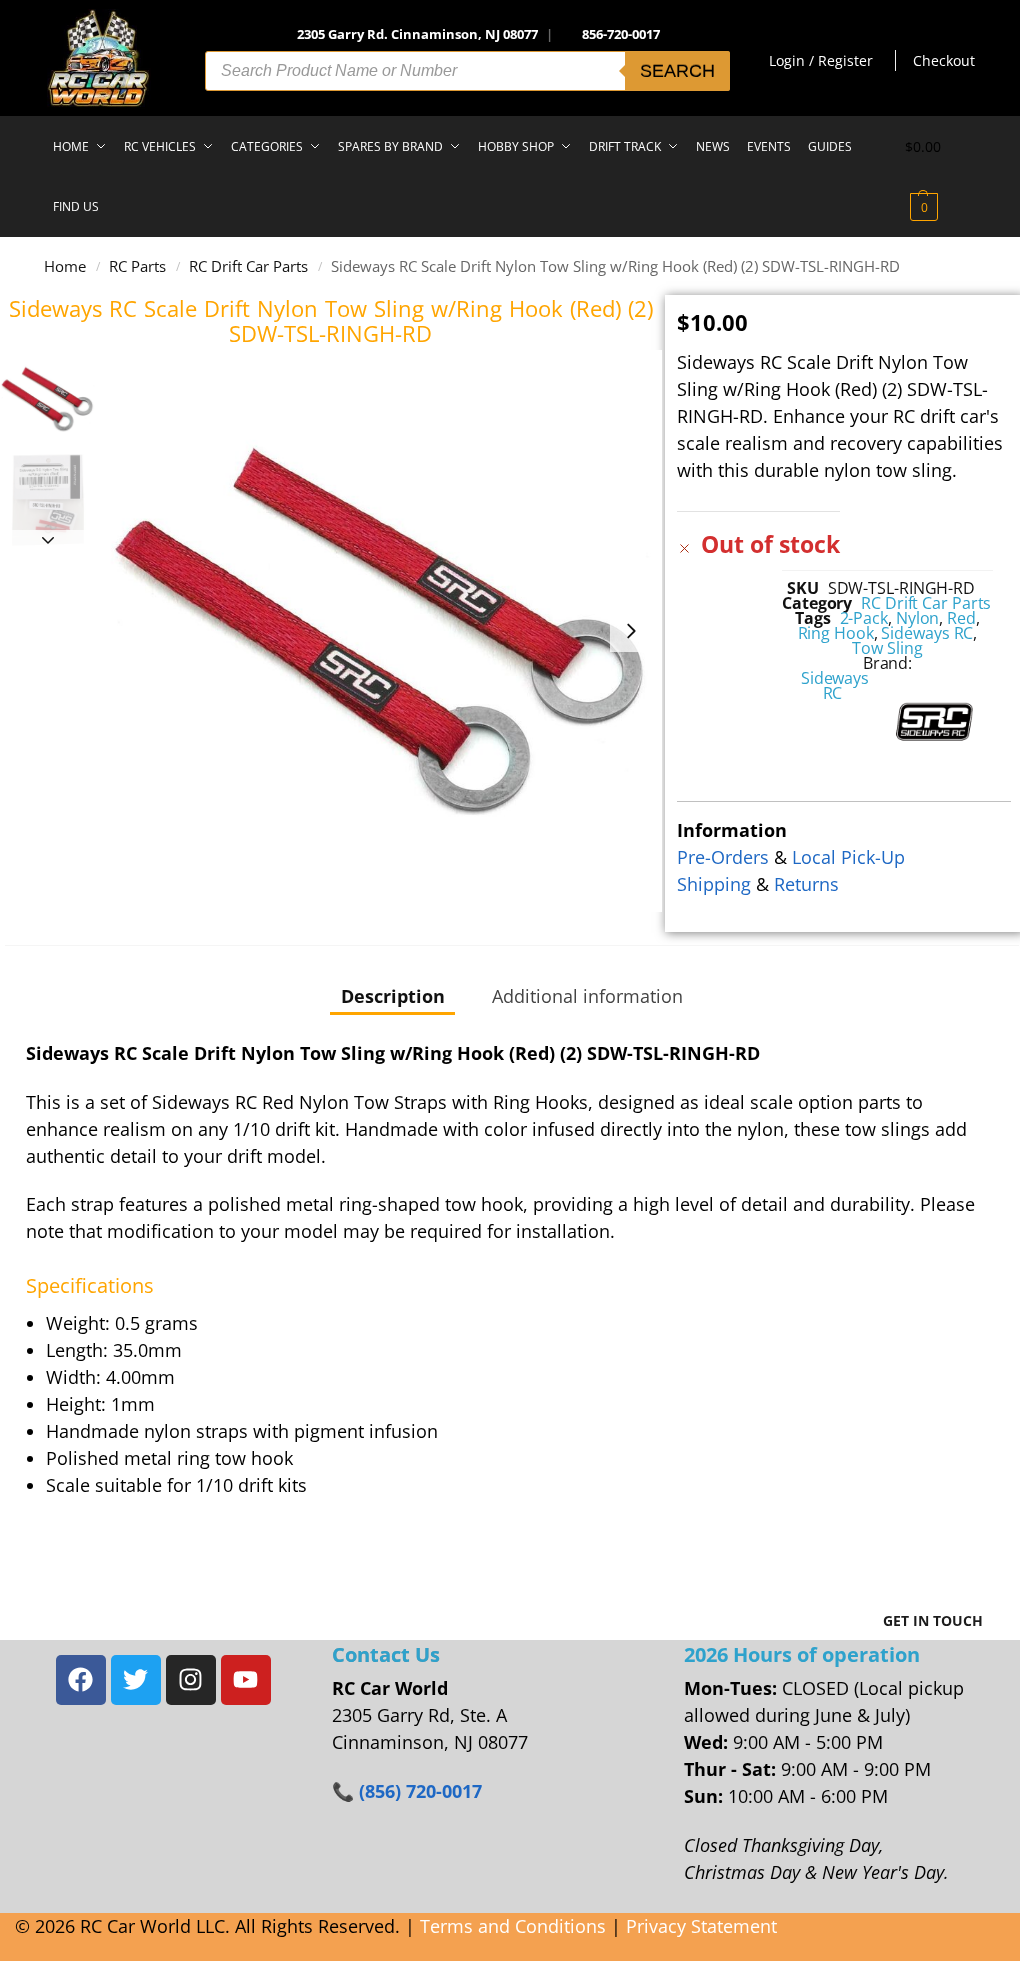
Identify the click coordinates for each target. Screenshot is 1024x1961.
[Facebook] (81, 1680)
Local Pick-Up (848, 857)
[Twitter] (136, 1680)
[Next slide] (631, 631)
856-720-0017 (621, 34)
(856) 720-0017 (420, 1791)
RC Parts (137, 266)
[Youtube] (246, 1680)
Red (961, 618)
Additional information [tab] (587, 996)
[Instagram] (191, 1680)
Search (677, 71)
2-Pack (864, 618)
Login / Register (821, 60)
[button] (941, 177)
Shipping (714, 884)
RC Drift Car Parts (248, 266)
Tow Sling (887, 648)
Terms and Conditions (513, 1926)
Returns (806, 884)
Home (65, 266)
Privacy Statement (701, 1926)
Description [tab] (393, 996)
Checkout (944, 60)
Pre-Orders (723, 857)
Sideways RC (927, 633)
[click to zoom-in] (381, 631)
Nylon (918, 618)
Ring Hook (836, 633)
